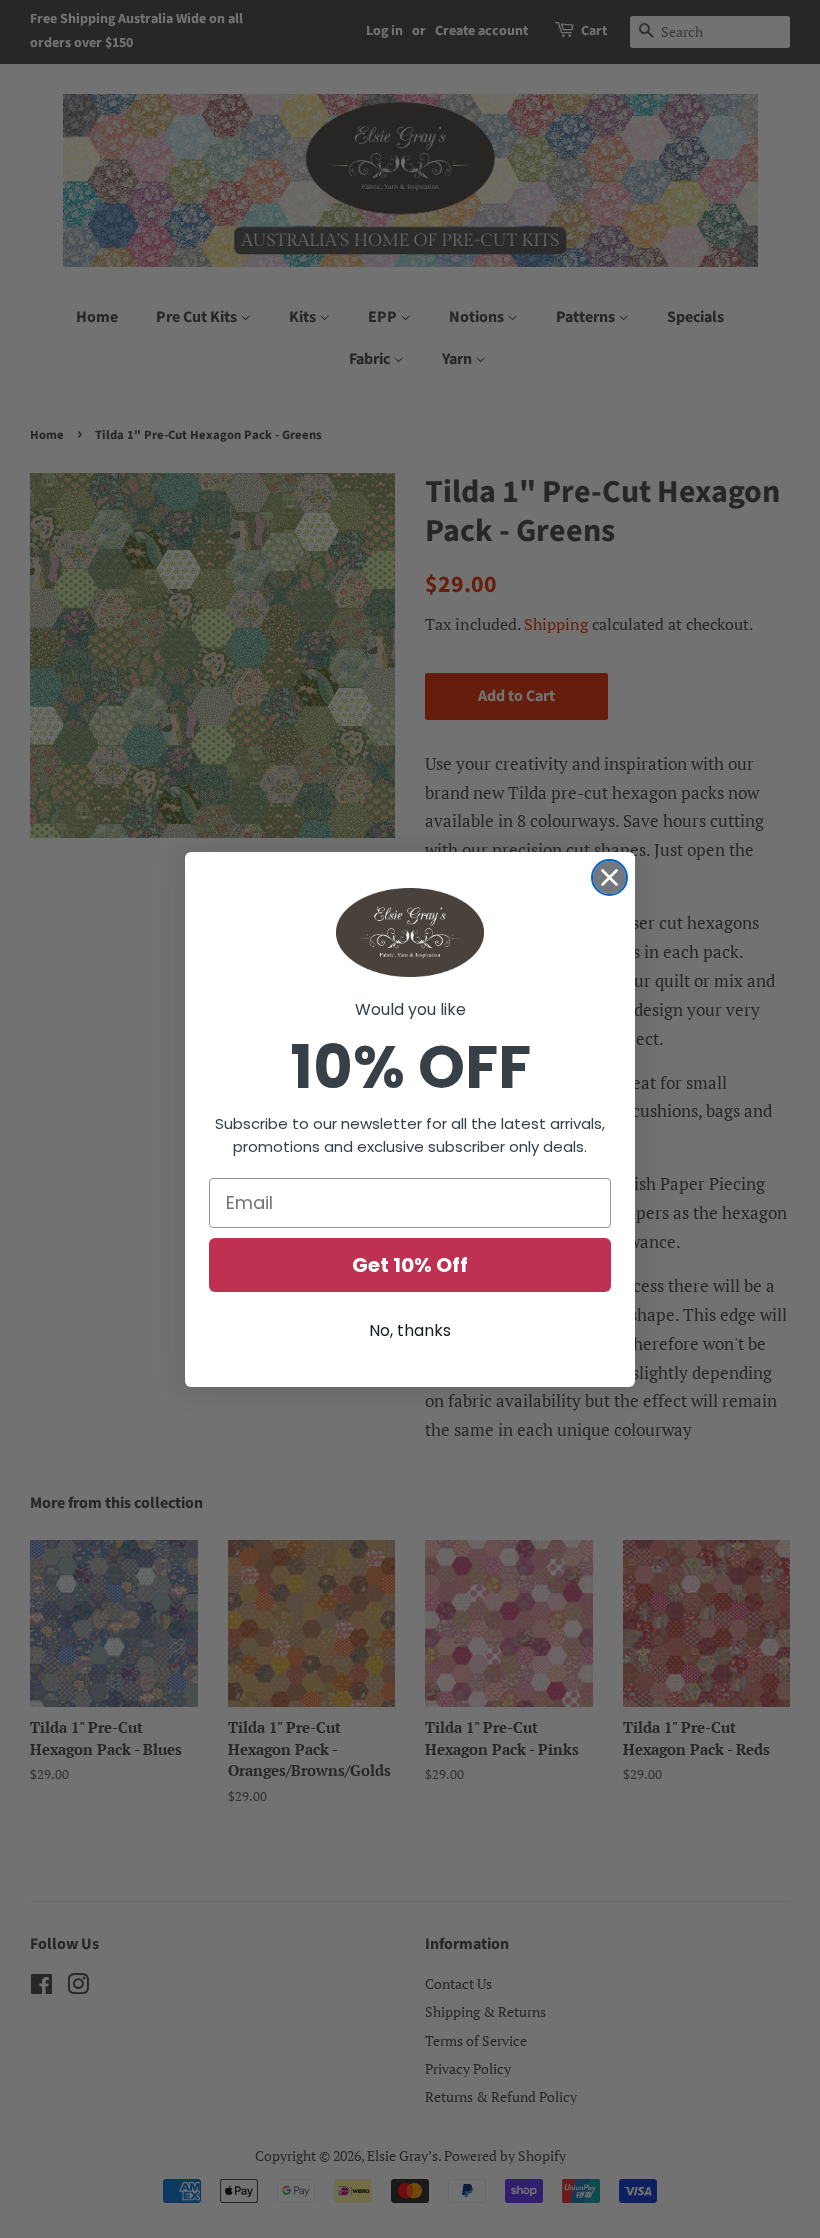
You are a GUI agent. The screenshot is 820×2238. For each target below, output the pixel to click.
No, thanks (410, 1330)
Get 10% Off (410, 1265)
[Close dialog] (609, 877)
